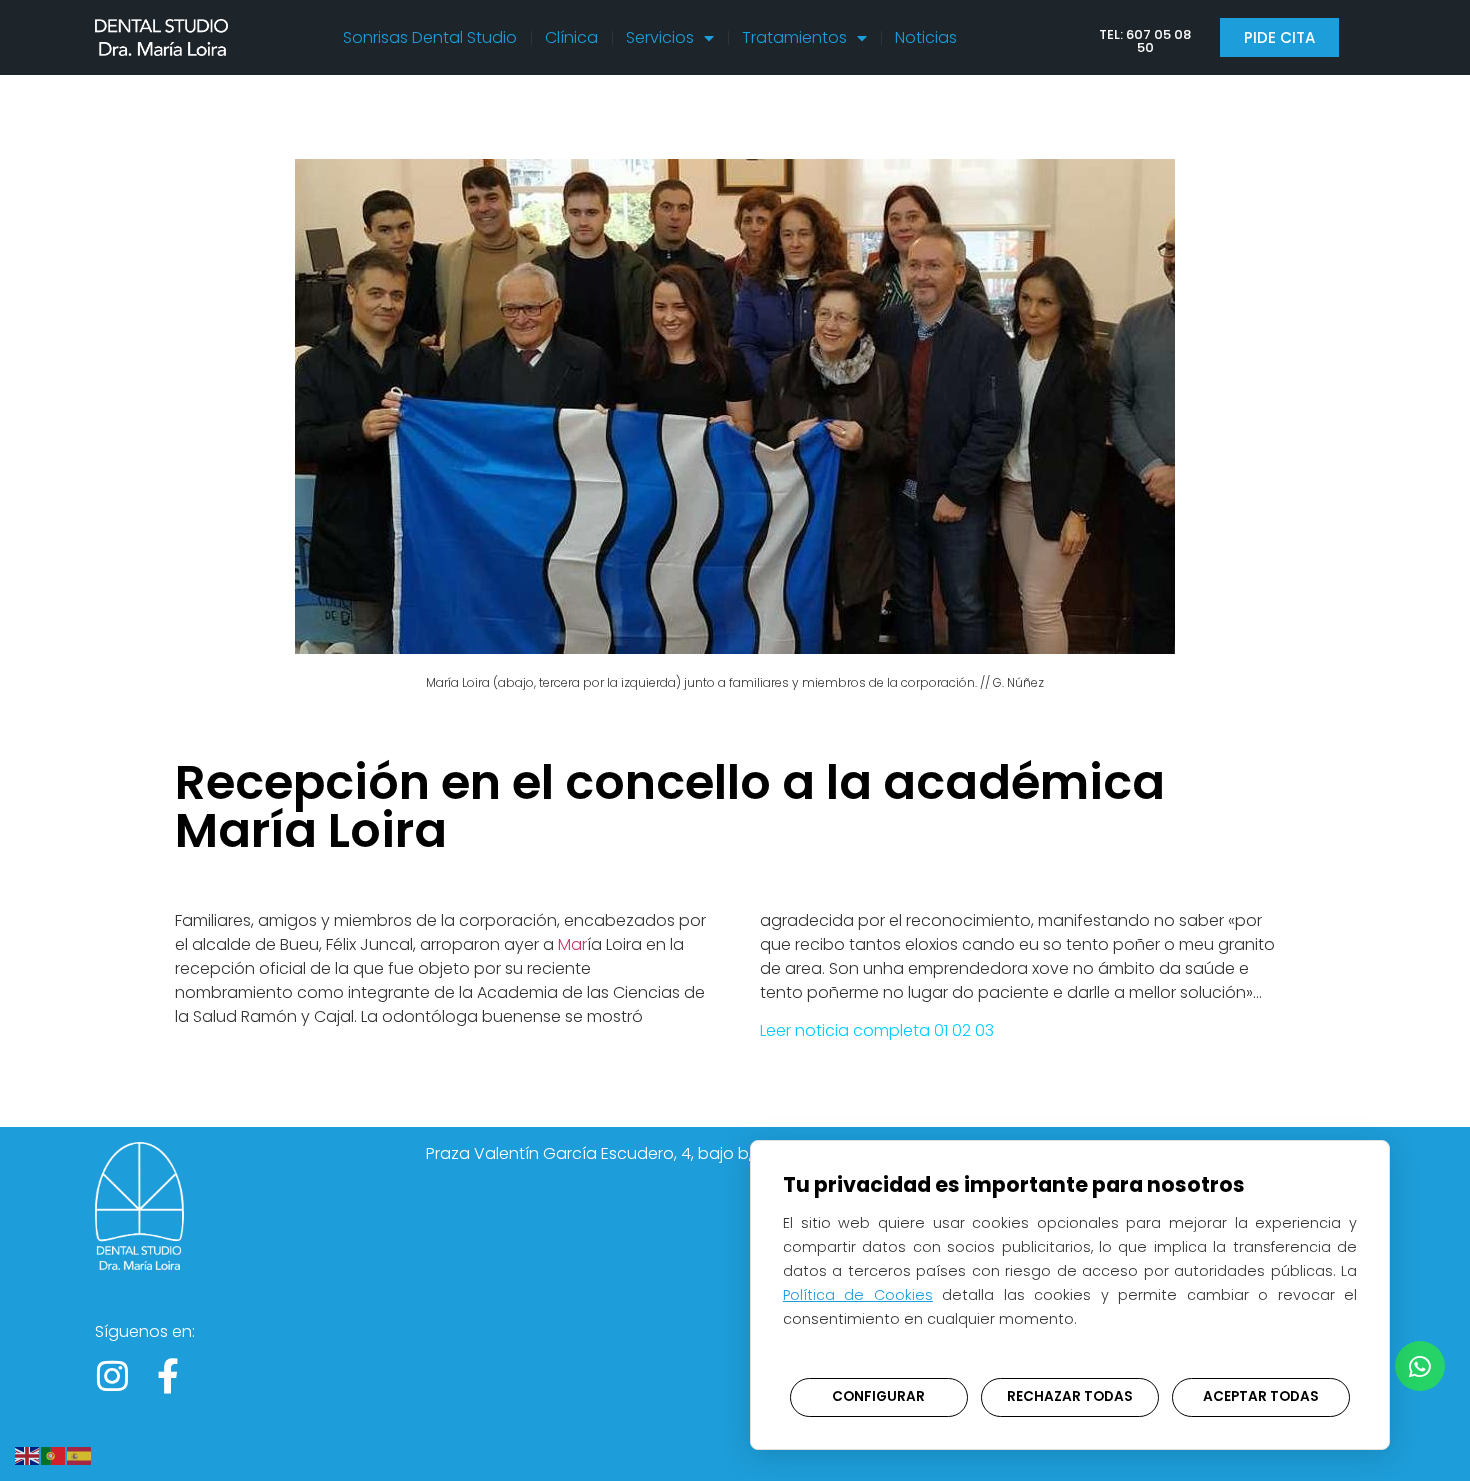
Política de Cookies (858, 1295)
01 (941, 1030)
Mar (572, 944)
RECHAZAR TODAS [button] (1070, 1395)
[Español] (80, 1454)
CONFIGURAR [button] (878, 1395)
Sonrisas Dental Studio (430, 37)
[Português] (54, 1454)
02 (959, 1030)
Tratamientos (794, 37)
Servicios (660, 37)
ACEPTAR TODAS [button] (1261, 1395)
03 (984, 1030)
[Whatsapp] (1420, 1366)
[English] (28, 1454)
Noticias (926, 37)
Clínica (571, 37)
